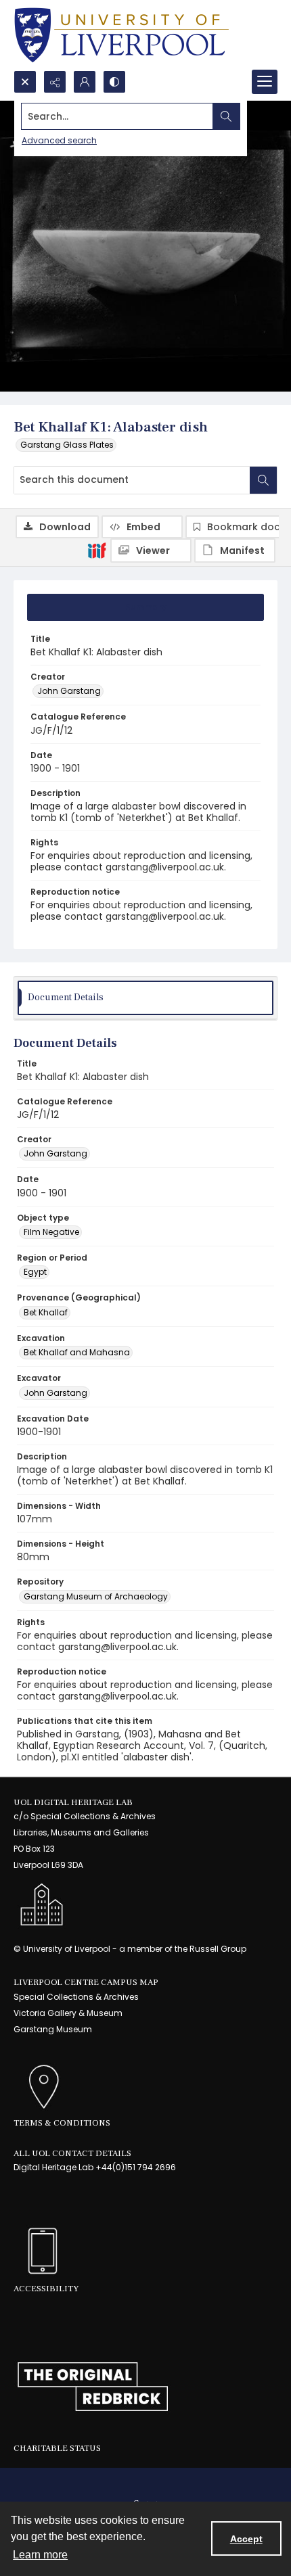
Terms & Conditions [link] (62, 2123)
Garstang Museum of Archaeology (96, 1596)
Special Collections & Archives (76, 1997)
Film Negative (51, 1232)
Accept (246, 2539)
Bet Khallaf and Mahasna (77, 1352)
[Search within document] (263, 480)
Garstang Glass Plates (67, 445)
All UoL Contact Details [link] (72, 2153)
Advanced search (59, 140)
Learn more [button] (40, 2555)
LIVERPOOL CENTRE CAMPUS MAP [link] (86, 1982)
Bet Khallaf (46, 1312)
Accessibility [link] (46, 2289)
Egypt (35, 1272)
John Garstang (69, 691)
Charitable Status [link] (57, 2448)
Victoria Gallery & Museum (68, 2013)
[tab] (145, 607)
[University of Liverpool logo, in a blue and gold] (121, 35)
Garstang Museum (53, 2029)
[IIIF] (97, 550)
